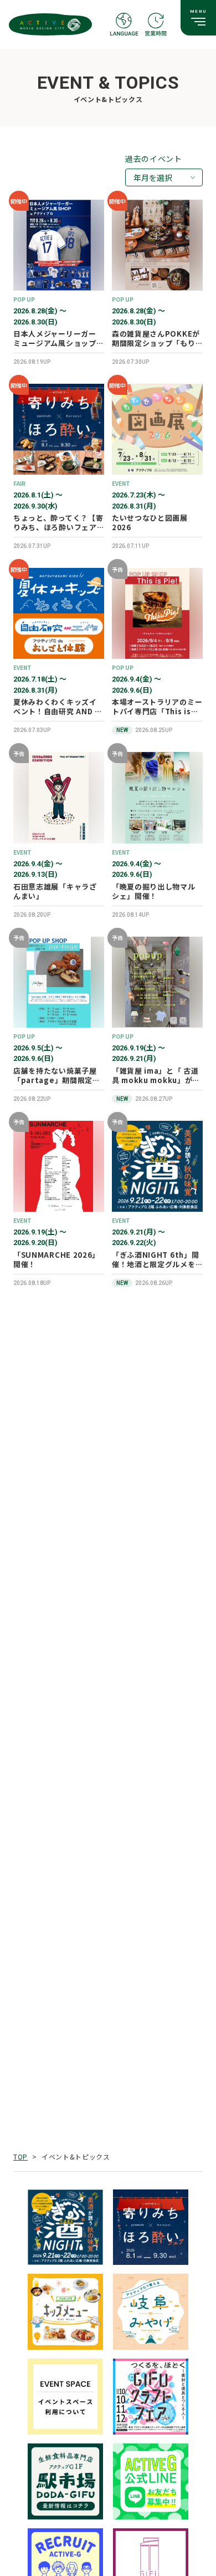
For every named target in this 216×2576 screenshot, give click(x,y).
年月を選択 (153, 177)
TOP (20, 2156)
